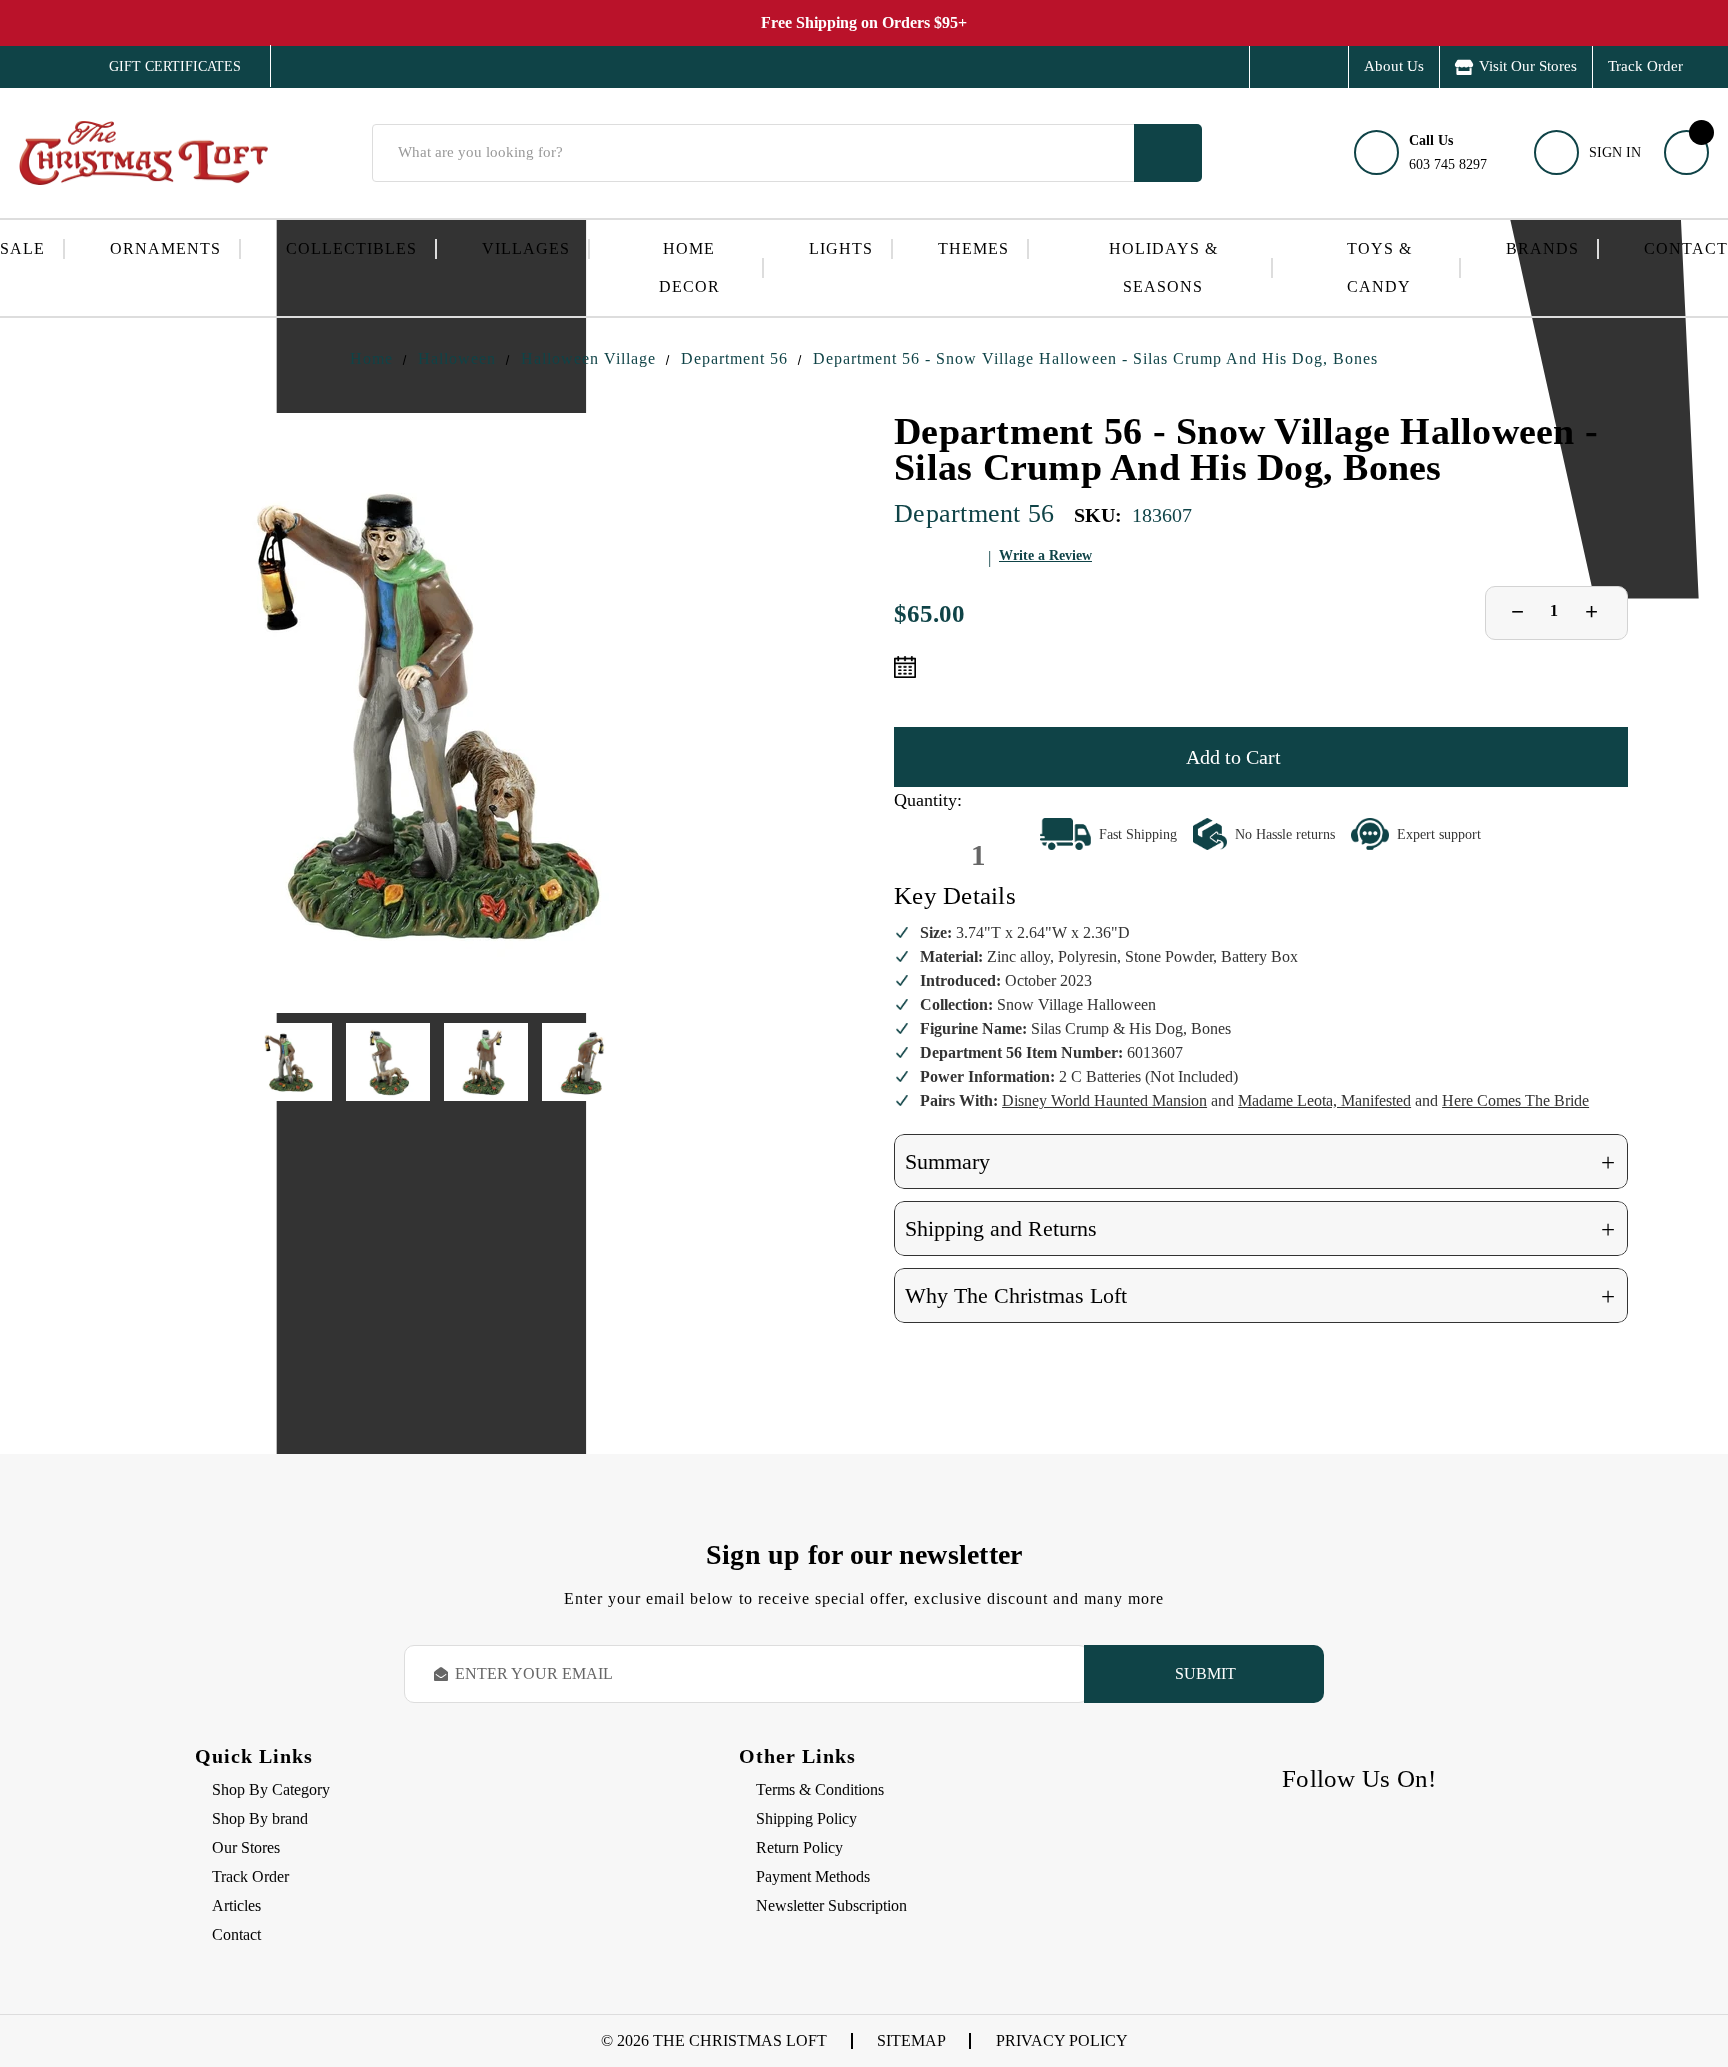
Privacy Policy (1062, 2040)
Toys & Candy (1379, 267)
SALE (22, 248)
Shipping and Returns (1260, 1229)
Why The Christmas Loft (1260, 1296)
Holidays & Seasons (1163, 267)
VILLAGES (526, 248)
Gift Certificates (160, 67)
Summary (1260, 1162)
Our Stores (246, 1847)
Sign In (1615, 152)
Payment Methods (813, 1876)
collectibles (351, 248)
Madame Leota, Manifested (1324, 1100)
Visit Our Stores (1528, 66)
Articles (236, 1905)
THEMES (973, 248)
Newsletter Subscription (831, 1905)
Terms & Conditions (820, 1789)
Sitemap (911, 2040)
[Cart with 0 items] (1686, 152)
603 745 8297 (1448, 152)
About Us (1394, 66)
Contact (1686, 248)
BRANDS (1542, 248)
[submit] (1168, 153)
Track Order (1645, 66)
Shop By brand (260, 1818)
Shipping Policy (806, 1818)
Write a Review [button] (1045, 555)
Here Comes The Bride (1515, 1100)
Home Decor (689, 267)
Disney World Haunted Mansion (1104, 1100)
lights (841, 248)
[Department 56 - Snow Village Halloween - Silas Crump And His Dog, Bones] (437, 713)
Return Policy (799, 1847)
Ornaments (165, 248)
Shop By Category (271, 1789)
